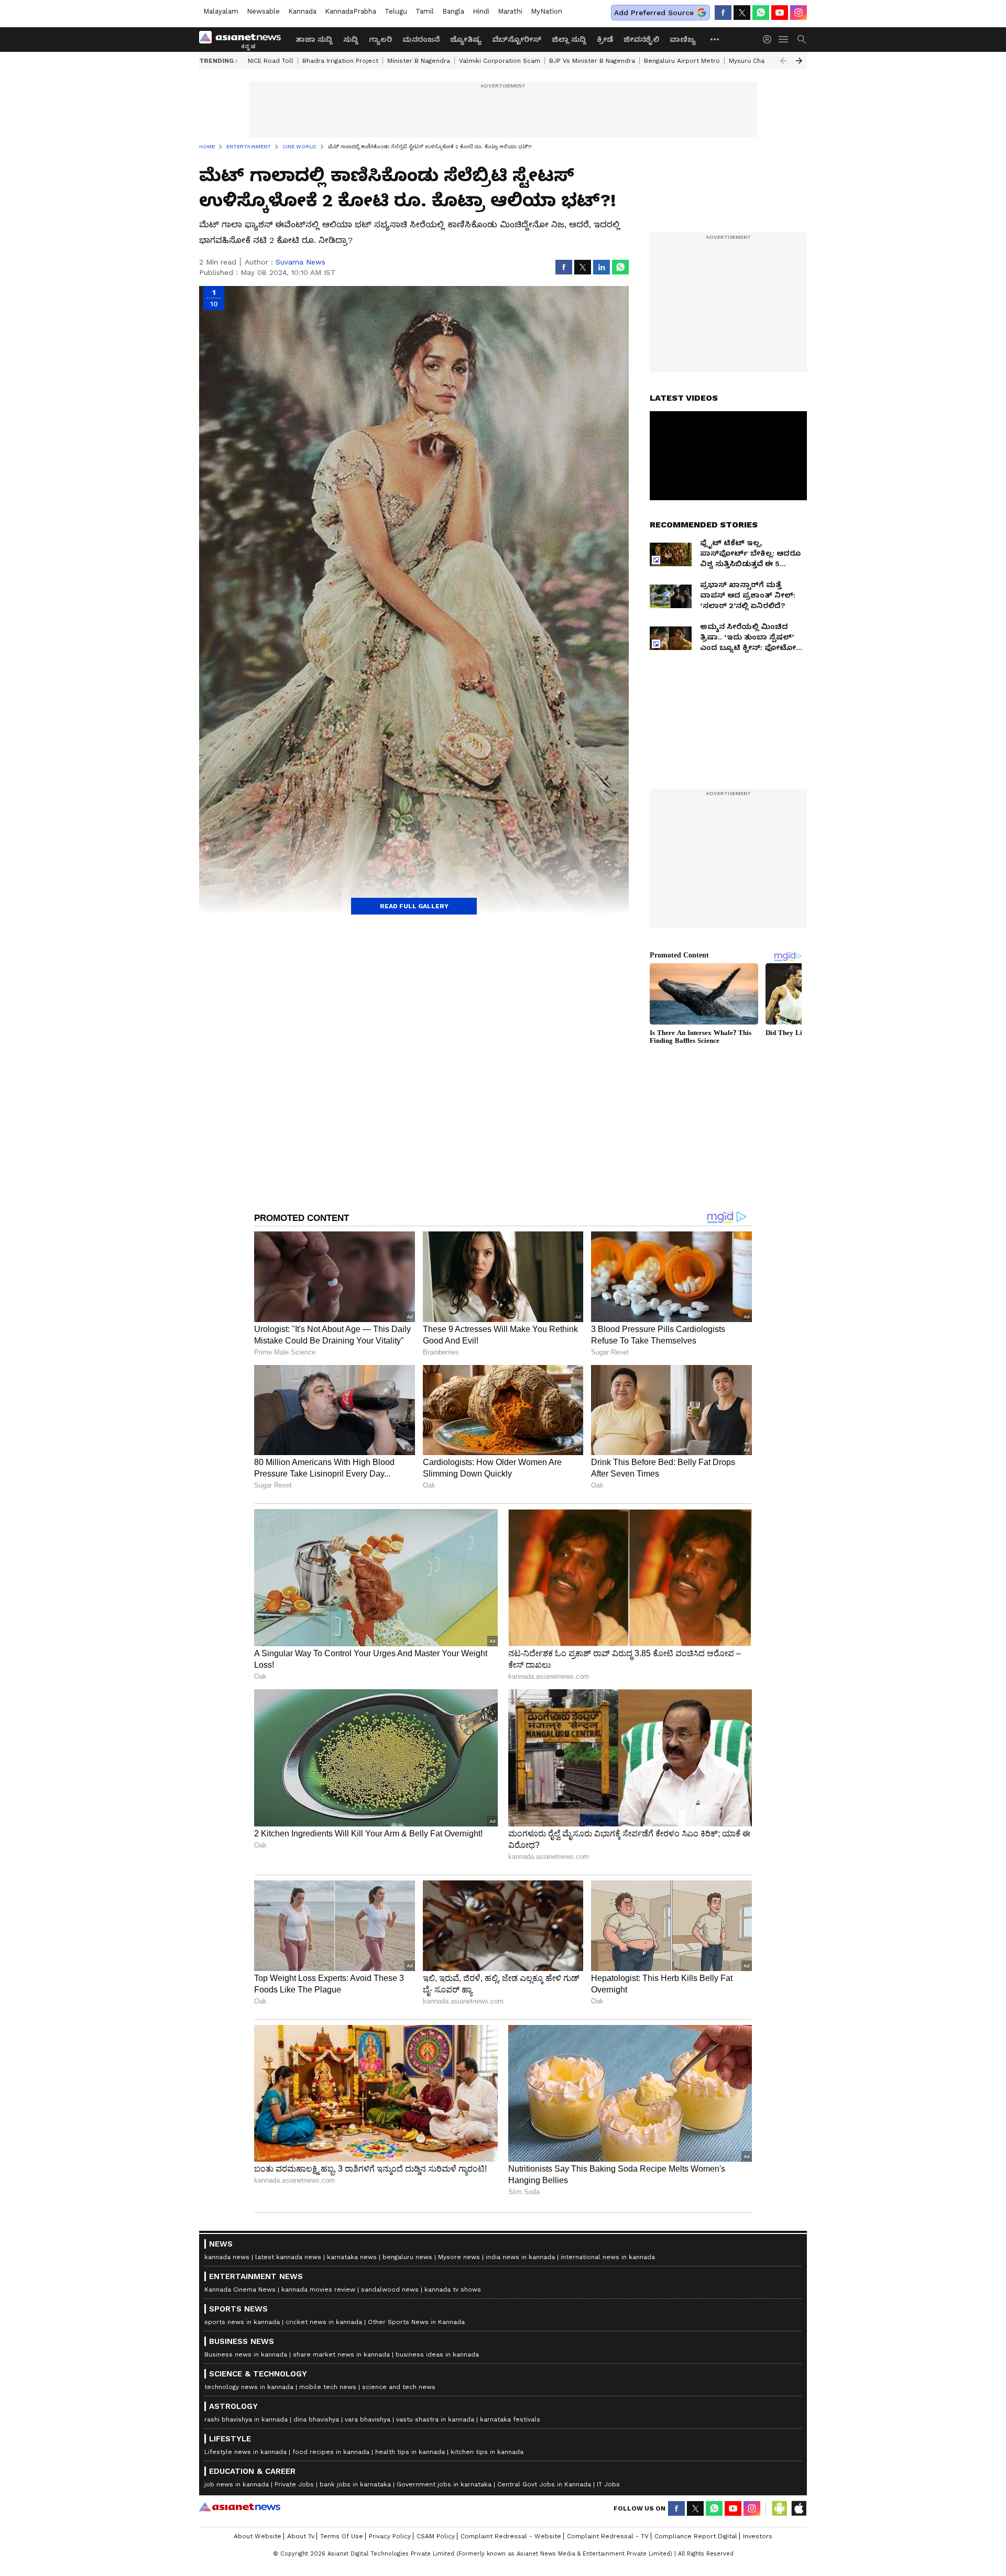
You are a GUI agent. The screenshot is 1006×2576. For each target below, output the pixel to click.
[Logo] (244, 39)
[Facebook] (723, 13)
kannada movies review (318, 2289)
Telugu (396, 11)
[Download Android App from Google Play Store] (780, 2508)
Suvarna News (300, 262)
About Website (258, 2536)
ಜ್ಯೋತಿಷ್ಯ (466, 39)
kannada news (227, 2257)
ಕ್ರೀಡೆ (605, 39)
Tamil (425, 11)
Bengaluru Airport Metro (682, 61)
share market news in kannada (341, 2354)
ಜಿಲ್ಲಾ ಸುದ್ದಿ (569, 39)
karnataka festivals (510, 2419)
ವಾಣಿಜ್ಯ (683, 39)
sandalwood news (390, 2289)
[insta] (799, 13)
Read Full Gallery (414, 906)
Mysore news (459, 2257)
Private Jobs (294, 2484)
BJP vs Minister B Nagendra (592, 61)
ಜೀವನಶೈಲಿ (641, 39)
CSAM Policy (436, 2536)
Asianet (240, 2507)
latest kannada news (288, 2257)
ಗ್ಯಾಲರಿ (380, 39)
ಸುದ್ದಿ (351, 39)
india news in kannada (520, 2257)
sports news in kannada (242, 2322)
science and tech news (399, 2387)
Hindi (481, 11)
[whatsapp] (761, 13)
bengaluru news (407, 2257)
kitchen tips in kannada (487, 2452)
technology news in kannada (249, 2387)
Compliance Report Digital (696, 2536)
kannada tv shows (453, 2289)
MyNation (546, 11)
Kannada (302, 11)
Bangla (453, 11)
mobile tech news (328, 2387)
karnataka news (352, 2257)
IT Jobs (608, 2484)
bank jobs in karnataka (355, 2484)
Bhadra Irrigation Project (340, 61)
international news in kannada (608, 2257)
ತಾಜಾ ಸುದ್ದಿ (314, 39)
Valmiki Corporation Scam (500, 61)
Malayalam (221, 11)
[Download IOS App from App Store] (799, 2508)
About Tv (301, 2536)
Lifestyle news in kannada (245, 2452)
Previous (783, 61)
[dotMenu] (715, 39)
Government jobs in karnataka (444, 2484)
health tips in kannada (410, 2452)
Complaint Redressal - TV (608, 2536)
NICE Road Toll (271, 61)
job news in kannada (237, 2484)
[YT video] (780, 13)
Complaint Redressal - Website (511, 2536)
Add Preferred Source (654, 13)
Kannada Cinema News (240, 2289)
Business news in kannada (246, 2354)
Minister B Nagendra (419, 61)
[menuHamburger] (784, 39)
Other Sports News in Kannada (416, 2322)
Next (799, 61)
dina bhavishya (316, 2419)
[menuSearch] (802, 39)
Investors (758, 2536)
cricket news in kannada (324, 2322)
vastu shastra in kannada (435, 2419)
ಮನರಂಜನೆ (421, 39)
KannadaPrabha (351, 11)
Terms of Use (342, 2536)
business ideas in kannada (437, 2354)
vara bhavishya (368, 2419)
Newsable (263, 11)
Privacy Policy (390, 2536)
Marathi (510, 11)
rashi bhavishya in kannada (246, 2419)
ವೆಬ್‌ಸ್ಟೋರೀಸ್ (517, 39)
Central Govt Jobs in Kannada (544, 2484)
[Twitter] (742, 13)
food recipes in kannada (331, 2452)
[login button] (770, 39)
